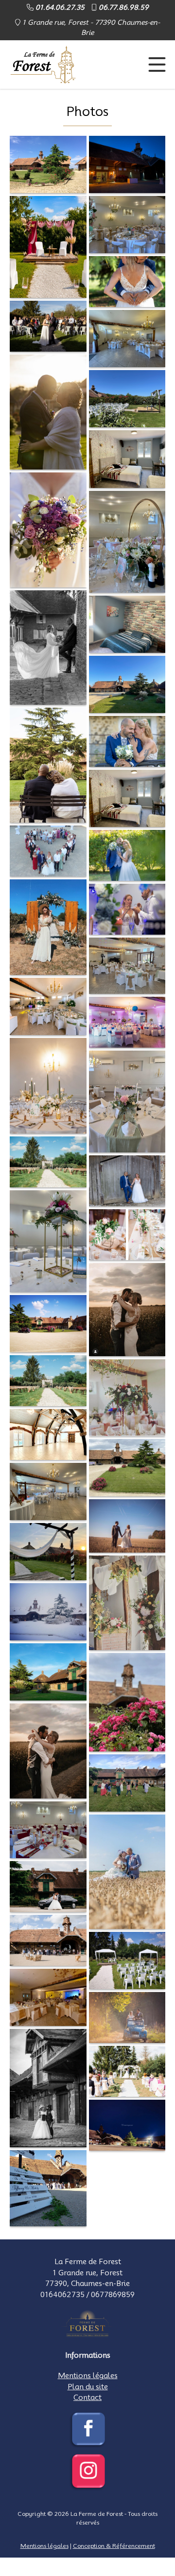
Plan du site (88, 2387)
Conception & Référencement (114, 2546)
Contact (87, 2398)
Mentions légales (88, 2376)
